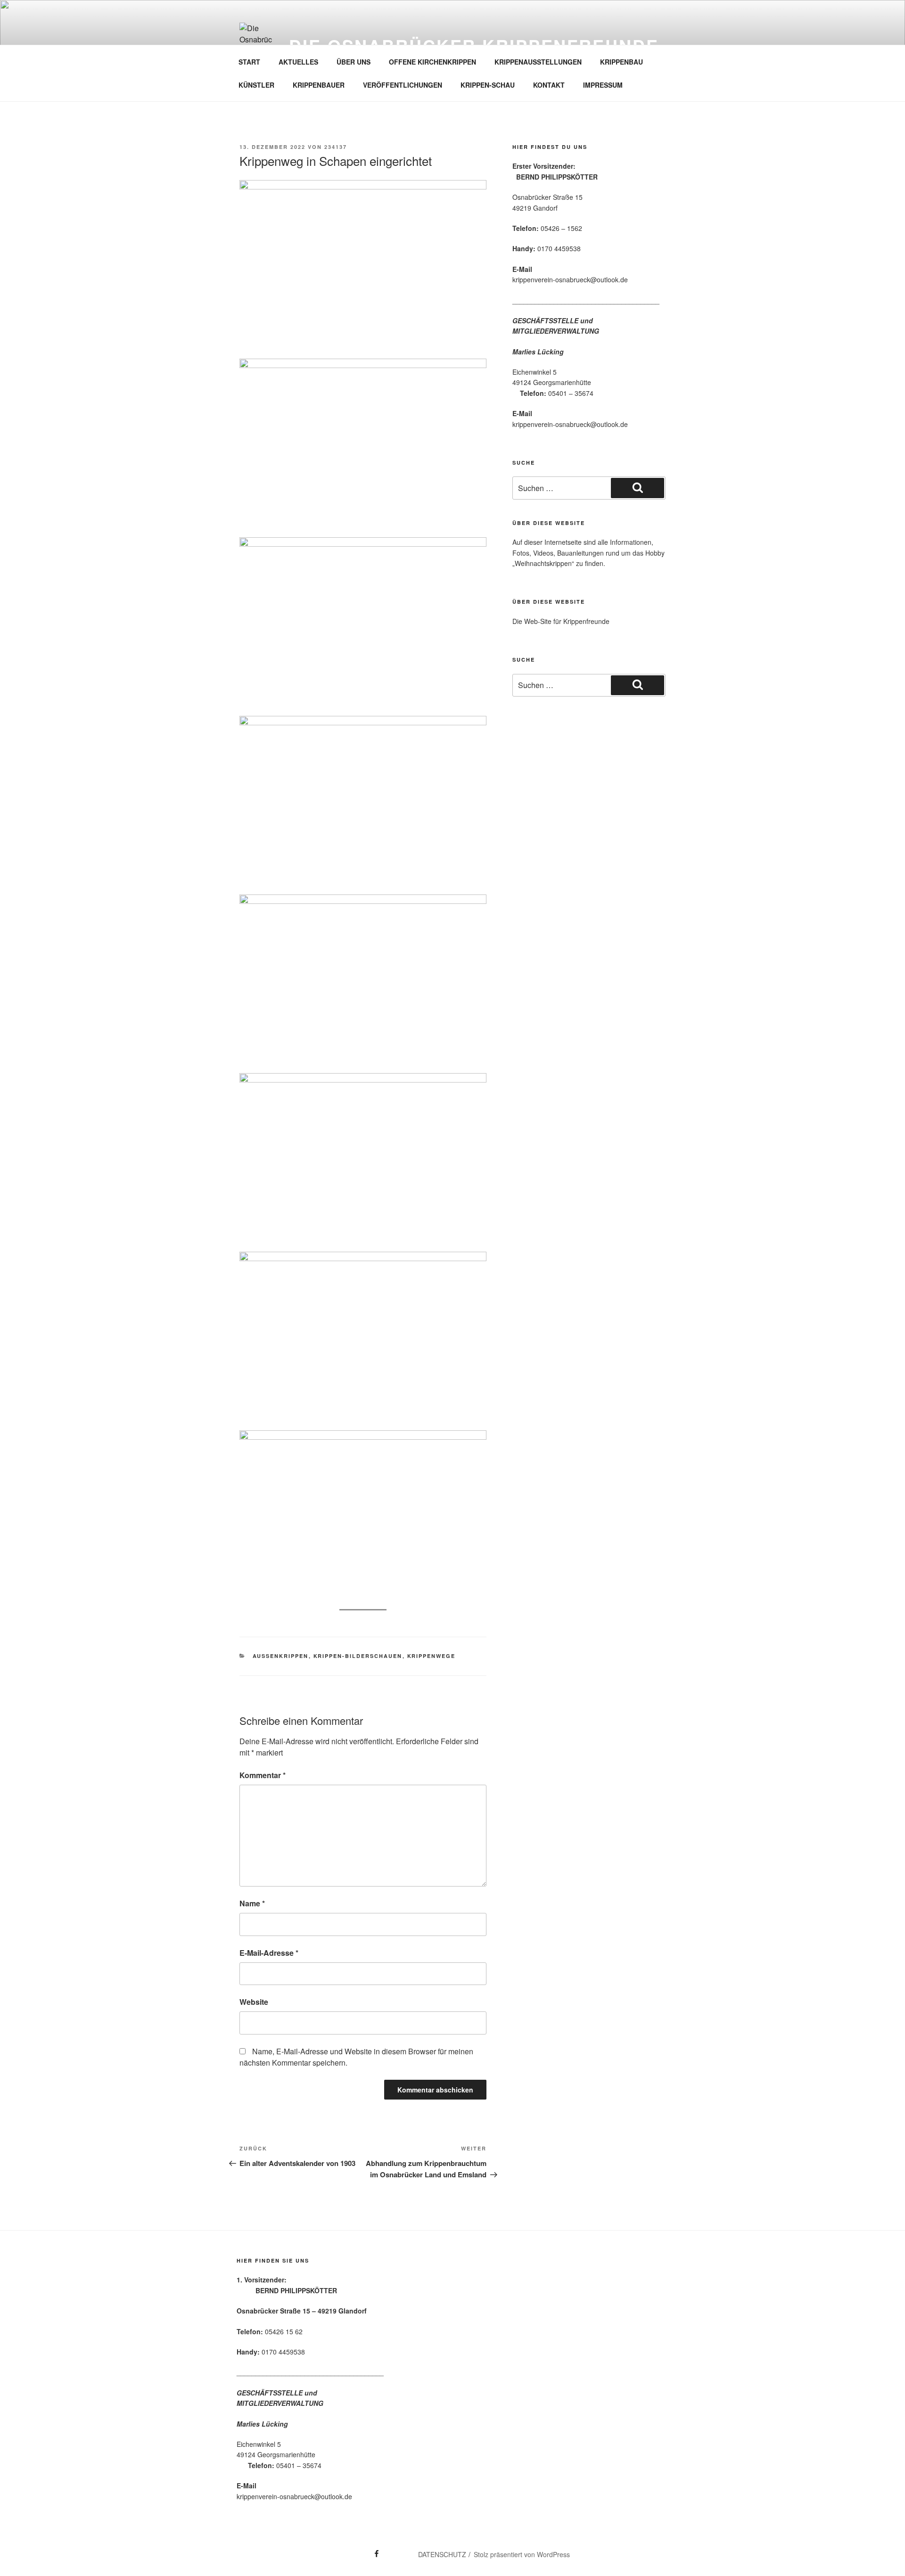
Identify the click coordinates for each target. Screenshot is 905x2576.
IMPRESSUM (603, 85)
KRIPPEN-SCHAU (488, 85)
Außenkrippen (281, 1656)
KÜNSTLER (256, 85)
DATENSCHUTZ (442, 2554)
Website (254, 2002)
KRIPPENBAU (621, 62)
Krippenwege (432, 1656)
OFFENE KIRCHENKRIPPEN (432, 62)
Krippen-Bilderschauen (358, 1656)
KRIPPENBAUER (319, 85)
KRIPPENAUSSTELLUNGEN (538, 62)
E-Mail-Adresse (269, 1953)
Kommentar (263, 1775)
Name (252, 1903)
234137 (336, 147)
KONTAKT (549, 85)
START (249, 62)
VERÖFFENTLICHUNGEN (403, 85)
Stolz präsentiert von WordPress (522, 2554)
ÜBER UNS (354, 62)
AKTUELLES (298, 62)
